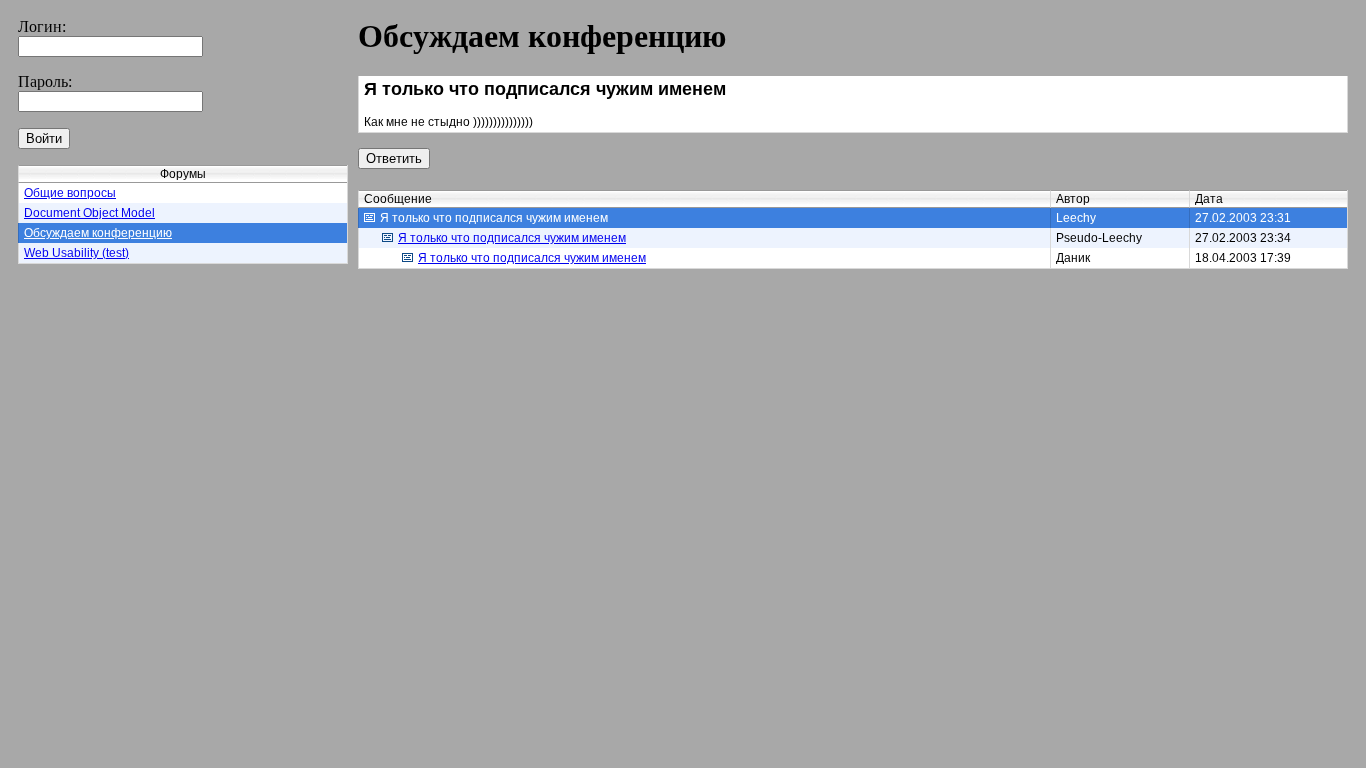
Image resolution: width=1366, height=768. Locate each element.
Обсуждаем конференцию (98, 233)
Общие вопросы (70, 193)
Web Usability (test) (76, 253)
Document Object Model (89, 213)
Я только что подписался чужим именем (512, 238)
